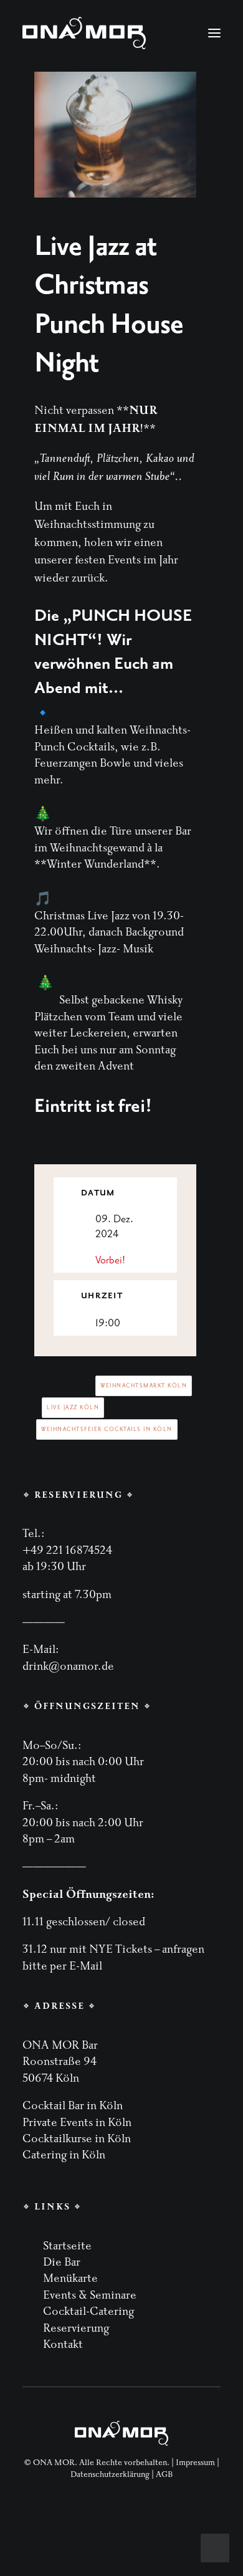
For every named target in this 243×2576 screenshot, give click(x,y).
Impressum (195, 2463)
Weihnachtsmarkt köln (144, 1386)
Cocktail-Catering (88, 2311)
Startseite (67, 2246)
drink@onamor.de (68, 1666)
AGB (164, 2474)
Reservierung (76, 2328)
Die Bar (62, 2262)
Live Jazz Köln (73, 1407)
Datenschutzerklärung (110, 2474)
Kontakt (63, 2344)
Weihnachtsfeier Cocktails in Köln (107, 1429)
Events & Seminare (90, 2295)
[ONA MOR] (84, 33)
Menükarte (70, 2278)
